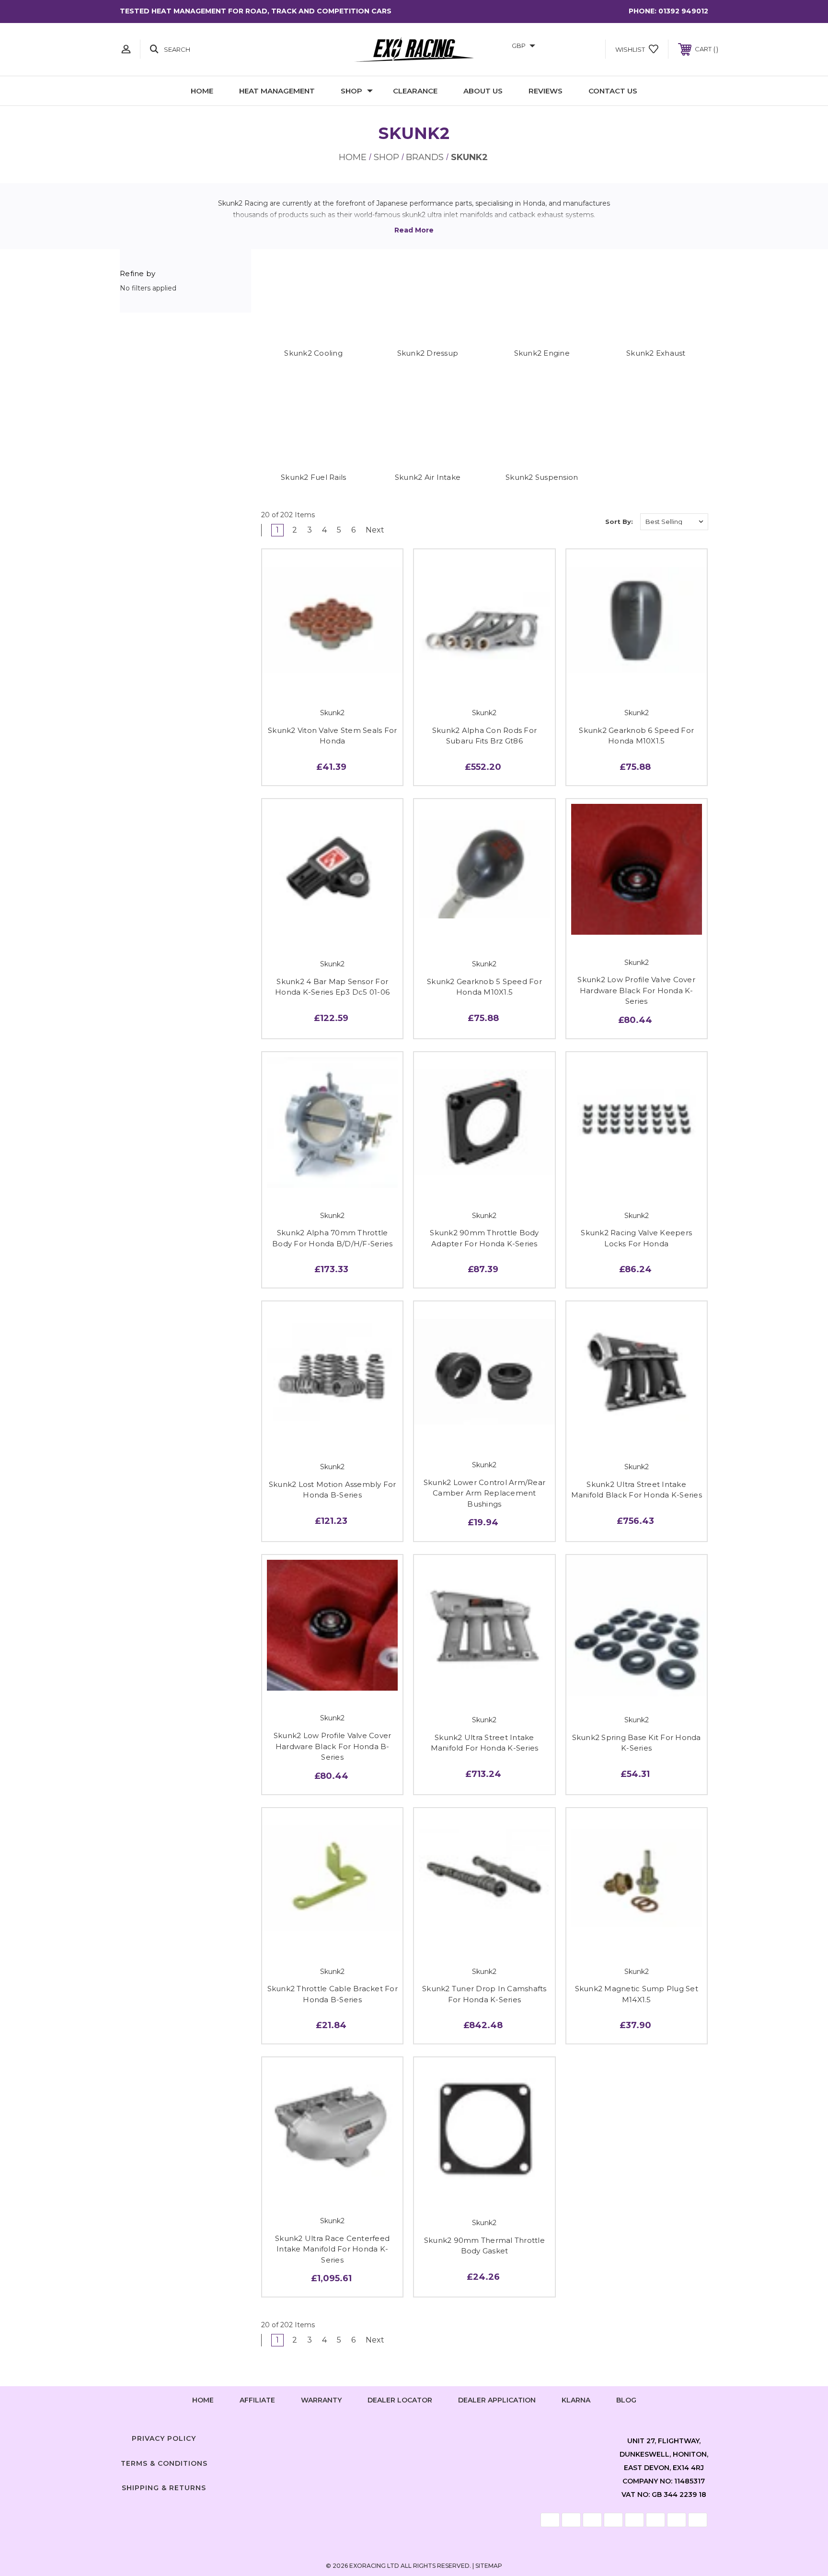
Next (376, 530)
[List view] (588, 522)
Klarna (576, 2400)
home (203, 2400)
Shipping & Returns (164, 2488)
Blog (626, 2400)
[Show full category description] (414, 230)
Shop (351, 91)
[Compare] (354, 679)
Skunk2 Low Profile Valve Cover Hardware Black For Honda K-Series (636, 990)
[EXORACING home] (414, 49)
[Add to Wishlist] (333, 679)
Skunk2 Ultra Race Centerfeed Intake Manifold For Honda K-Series (332, 2249)
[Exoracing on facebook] (385, 2437)
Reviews (546, 91)
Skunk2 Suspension (542, 477)
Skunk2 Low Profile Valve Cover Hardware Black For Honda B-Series (333, 1746)
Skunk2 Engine (542, 353)
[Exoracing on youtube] (443, 2437)
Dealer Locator (400, 2400)
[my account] (126, 49)
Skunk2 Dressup (428, 353)
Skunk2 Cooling (313, 353)
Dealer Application (497, 2400)
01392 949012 (683, 11)
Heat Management (277, 91)
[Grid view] (561, 522)
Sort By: (619, 522)
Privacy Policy (164, 2438)
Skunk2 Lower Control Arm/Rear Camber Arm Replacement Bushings (484, 1493)
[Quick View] (311, 679)
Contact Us (613, 91)
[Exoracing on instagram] (414, 2437)
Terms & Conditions (164, 2463)
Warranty (321, 2400)
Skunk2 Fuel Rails (313, 477)
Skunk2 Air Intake (428, 477)
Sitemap (489, 2566)
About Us (483, 91)
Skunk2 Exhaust (656, 353)
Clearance (415, 91)
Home (202, 91)
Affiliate (257, 2400)
